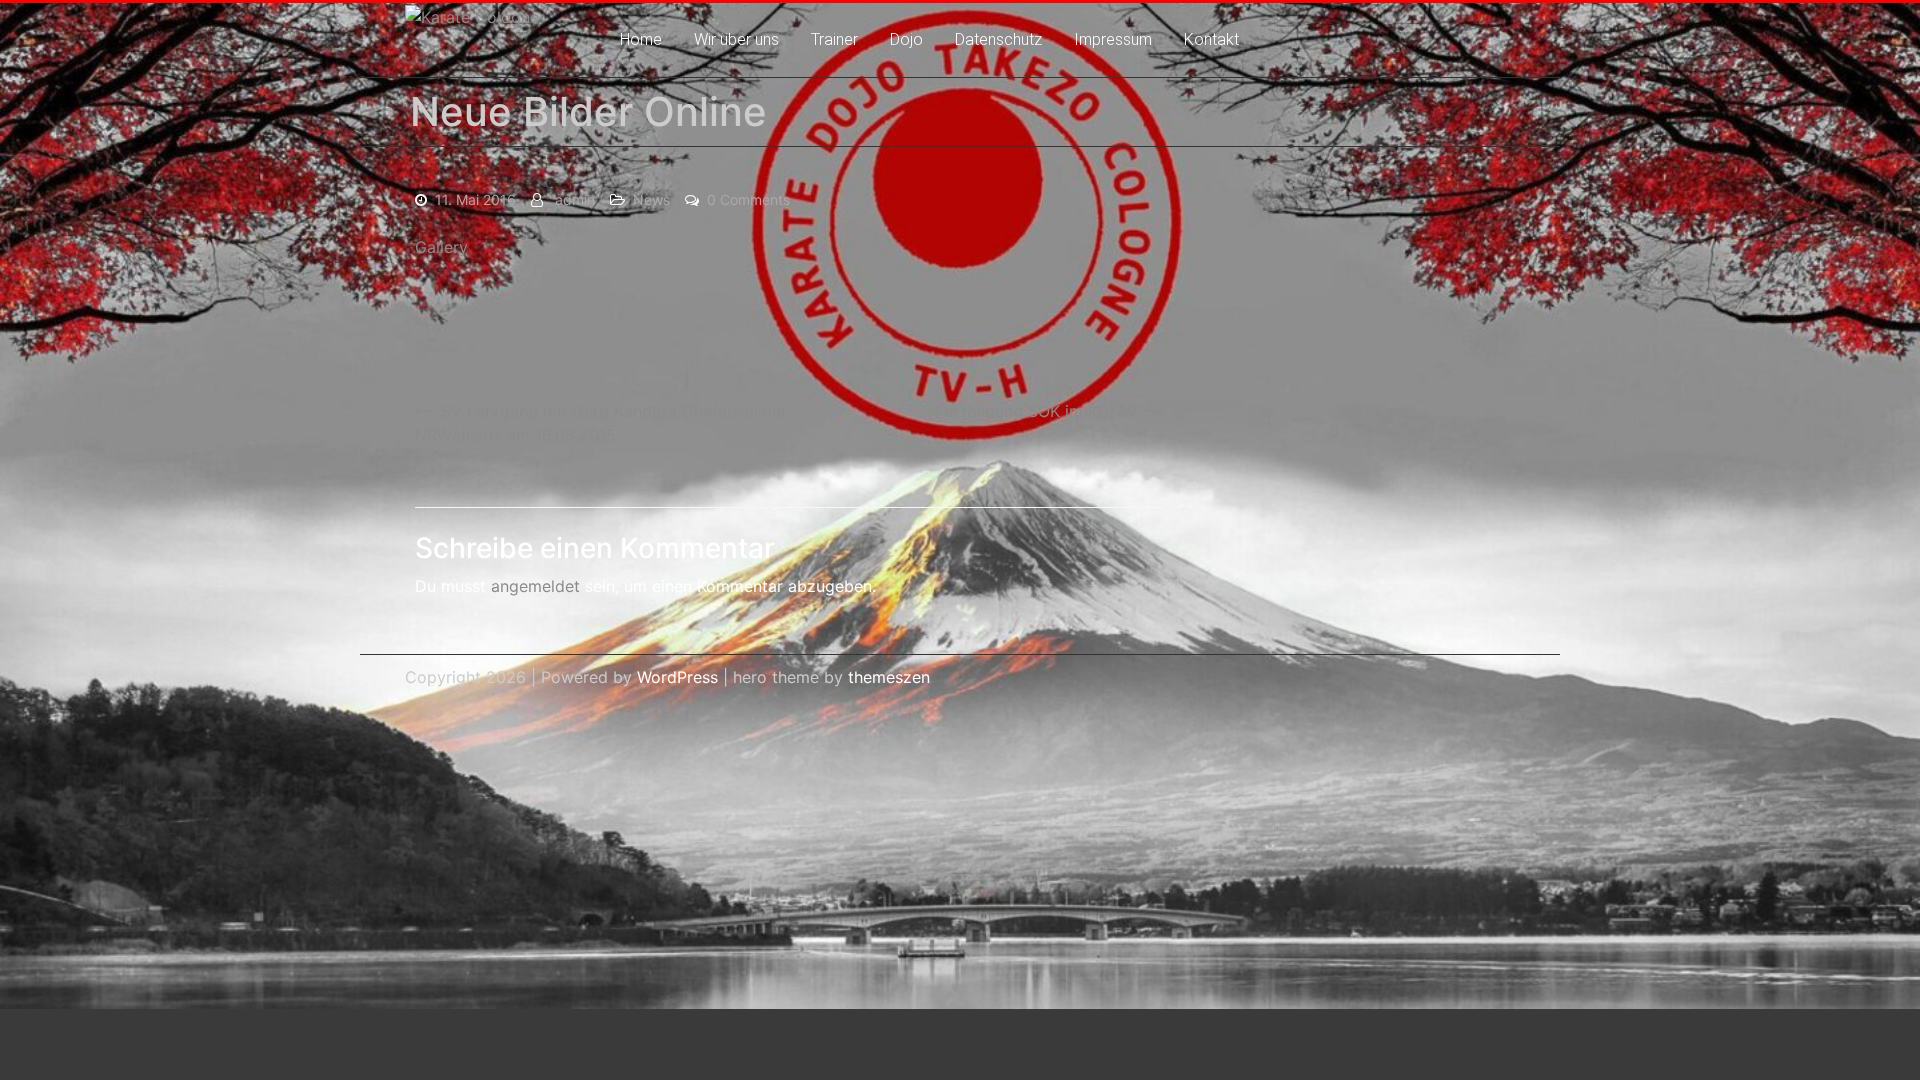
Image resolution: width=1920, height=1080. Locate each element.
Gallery (441, 247)
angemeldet (535, 586)
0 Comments (748, 199)
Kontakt (1211, 39)
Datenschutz (998, 39)
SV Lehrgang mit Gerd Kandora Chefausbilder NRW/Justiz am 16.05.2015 (601, 423)
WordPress (677, 677)
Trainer (834, 39)
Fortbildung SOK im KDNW (1036, 411)
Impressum (1113, 39)
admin (575, 199)
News (651, 199)
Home (641, 39)
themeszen (889, 677)
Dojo (906, 39)
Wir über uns (736, 39)
